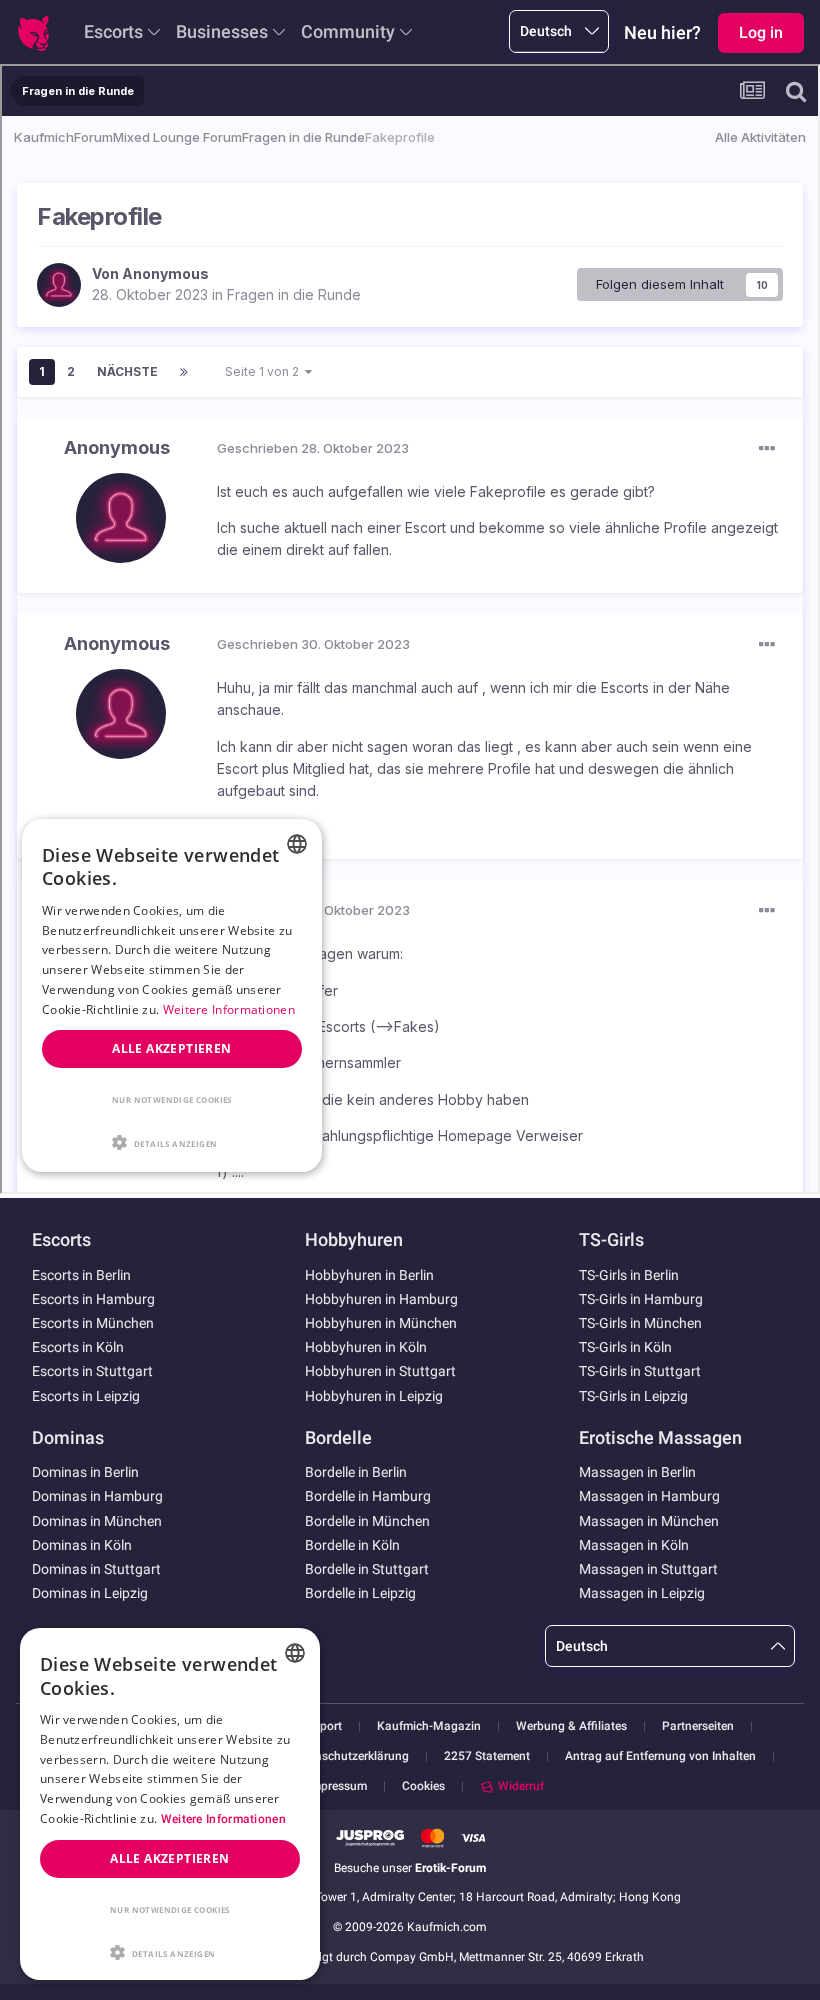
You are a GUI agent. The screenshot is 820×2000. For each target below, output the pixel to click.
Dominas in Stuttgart (96, 1569)
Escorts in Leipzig (86, 1396)
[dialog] (170, 1804)
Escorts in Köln (78, 1347)
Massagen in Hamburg (649, 1496)
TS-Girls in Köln (625, 1347)
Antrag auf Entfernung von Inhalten (660, 1756)
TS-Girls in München (640, 1323)
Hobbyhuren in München (381, 1323)
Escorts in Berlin (81, 1275)
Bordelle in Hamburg (368, 1496)
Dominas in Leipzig (90, 1593)
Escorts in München (93, 1323)
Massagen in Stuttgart (648, 1569)
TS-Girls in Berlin (629, 1275)
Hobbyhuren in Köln (366, 1347)
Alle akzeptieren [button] (169, 1858)
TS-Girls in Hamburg (641, 1299)
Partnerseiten (698, 1726)
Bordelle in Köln (352, 1545)
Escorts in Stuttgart (92, 1371)
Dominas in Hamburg (97, 1496)
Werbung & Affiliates (571, 1726)
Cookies (423, 1786)
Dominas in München (97, 1521)
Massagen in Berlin (637, 1472)
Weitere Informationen (223, 1819)
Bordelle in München (367, 1521)
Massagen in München (649, 1521)
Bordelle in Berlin (356, 1472)
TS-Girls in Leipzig (633, 1396)
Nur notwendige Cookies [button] (170, 1909)
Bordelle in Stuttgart (367, 1569)
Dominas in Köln (82, 1545)
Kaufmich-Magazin (429, 1726)
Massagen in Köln (634, 1545)
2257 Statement (487, 1756)
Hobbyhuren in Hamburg (381, 1299)
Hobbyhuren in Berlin (369, 1275)
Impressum (337, 1786)
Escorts (113, 31)
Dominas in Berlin (85, 1472)
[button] (170, 1951)
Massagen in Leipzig (642, 1593)
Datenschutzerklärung (349, 1756)
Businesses (222, 31)
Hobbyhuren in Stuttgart (380, 1371)
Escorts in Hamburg (93, 1299)
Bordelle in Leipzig (360, 1593)
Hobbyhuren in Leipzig (374, 1396)
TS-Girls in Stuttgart (640, 1371)
